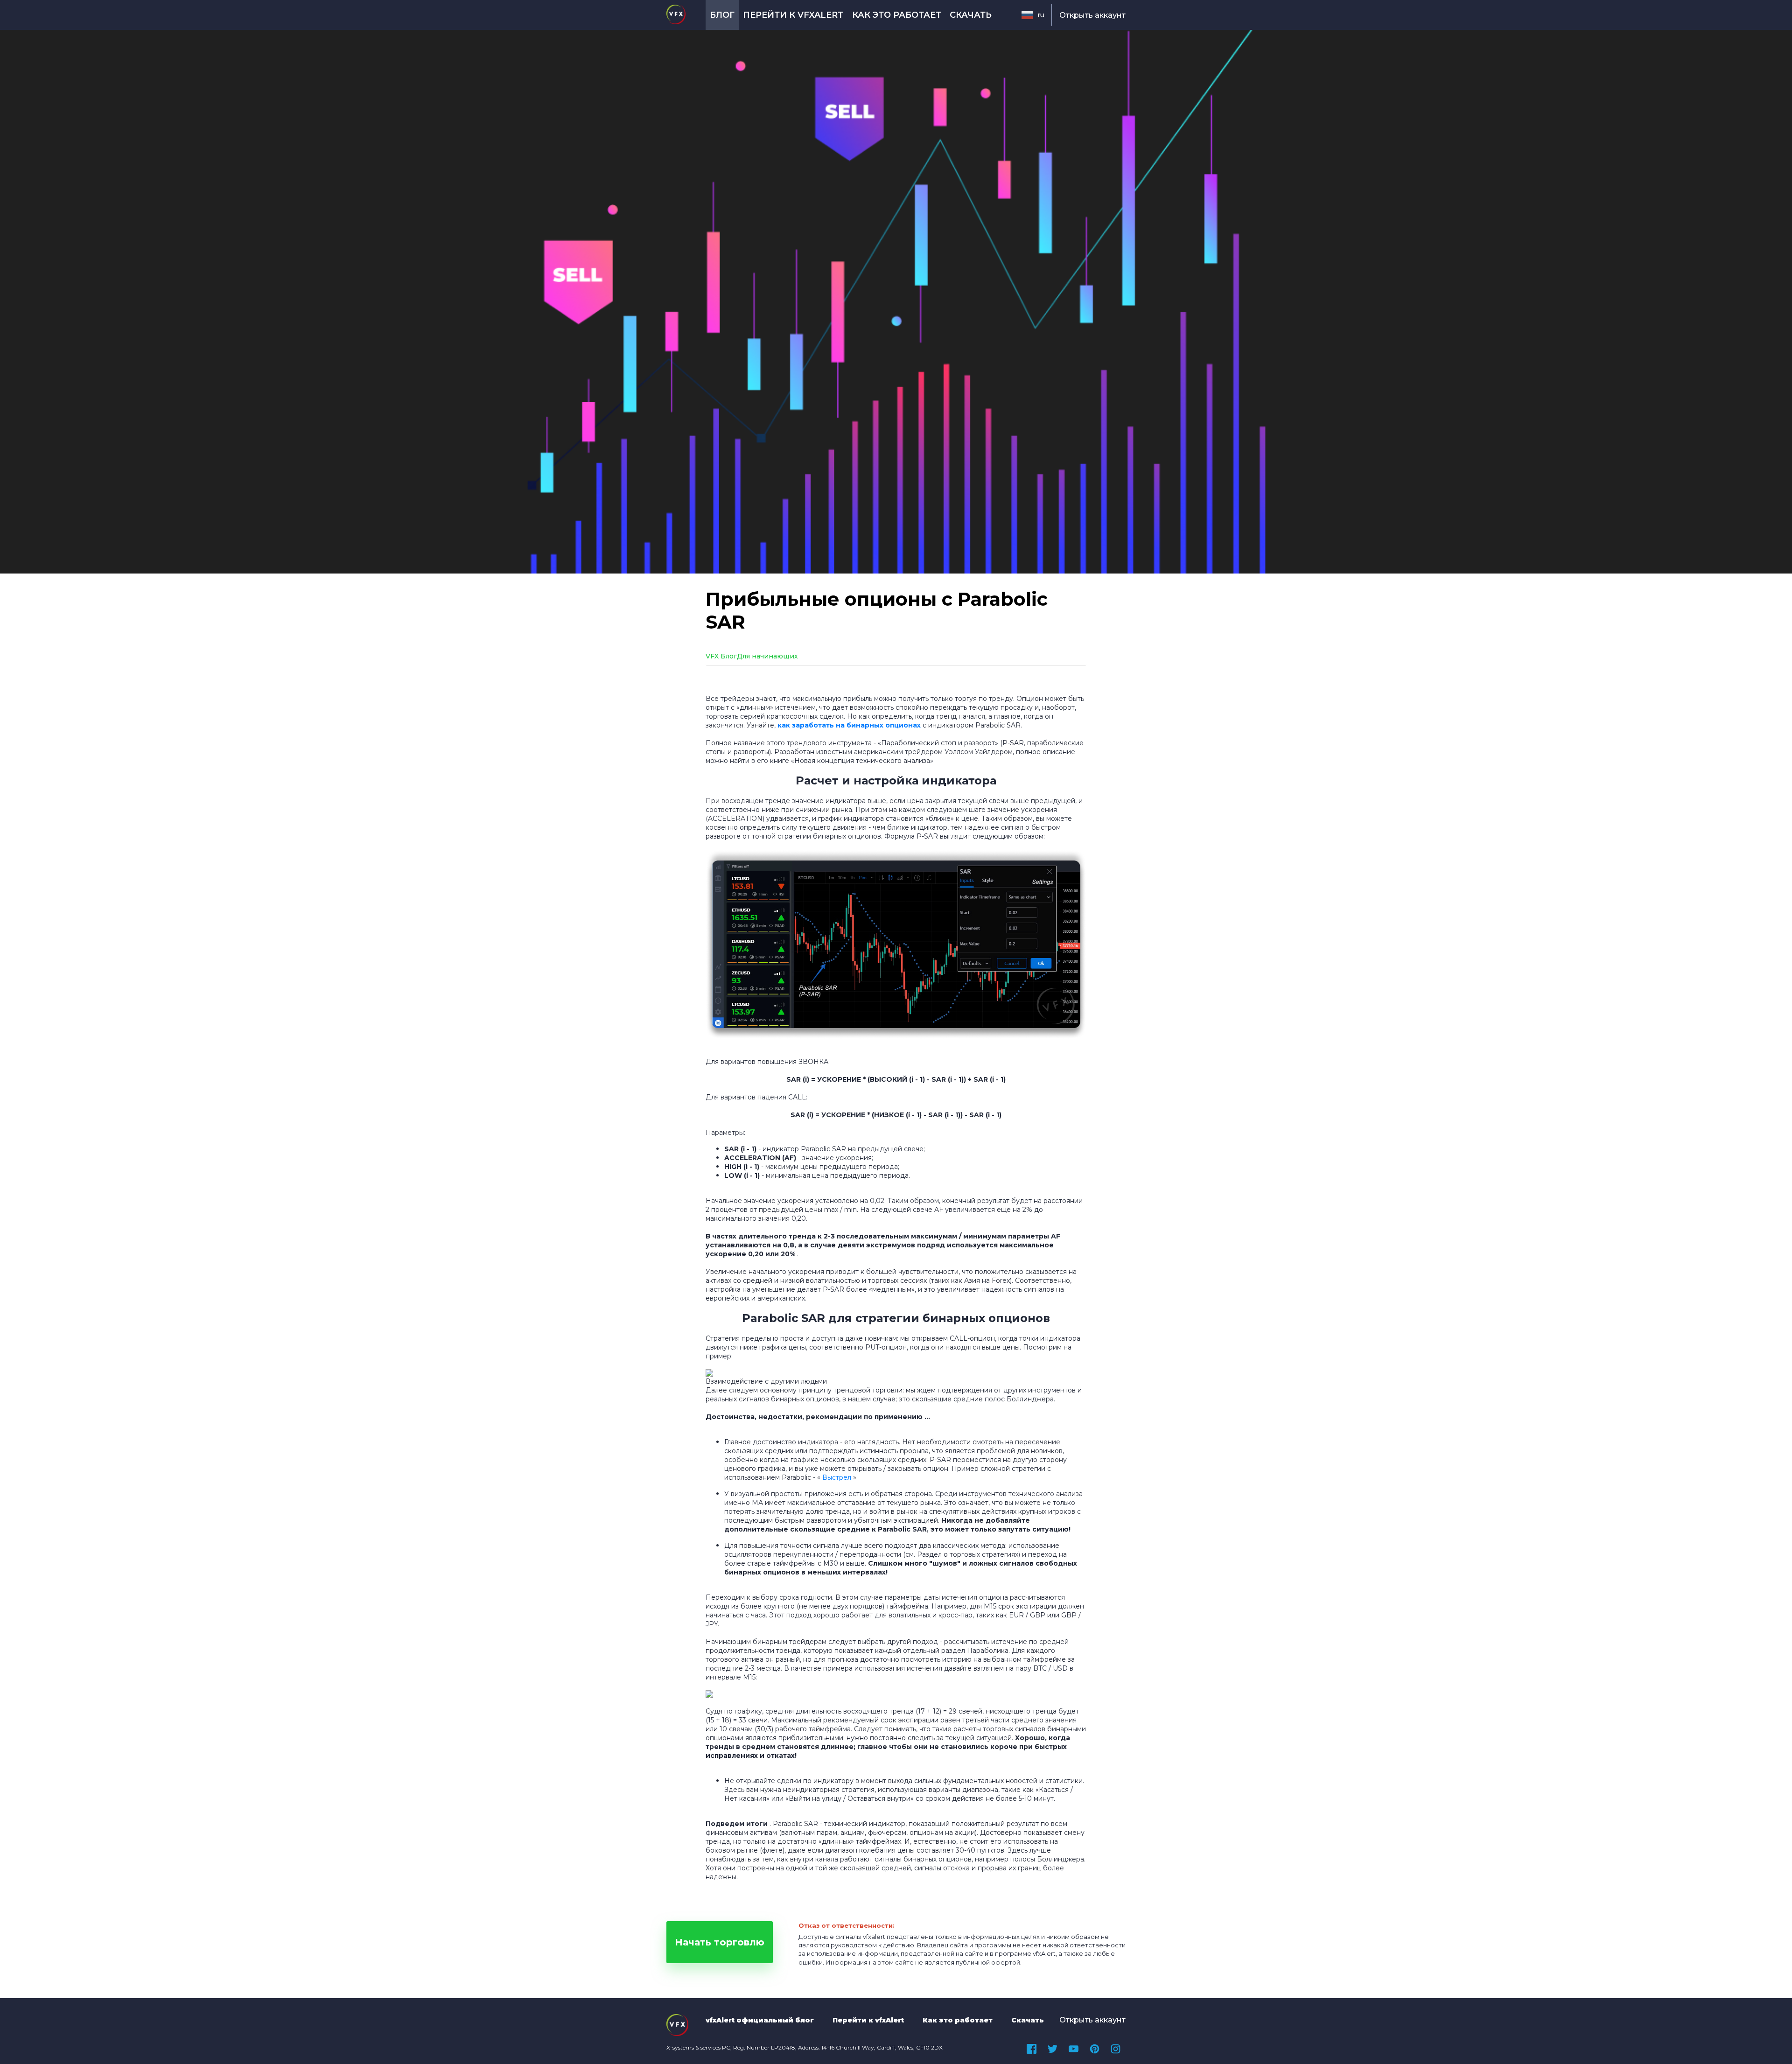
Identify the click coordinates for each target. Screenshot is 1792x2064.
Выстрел (837, 1477)
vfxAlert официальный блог (760, 2020)
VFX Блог (721, 656)
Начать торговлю (720, 1942)
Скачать (971, 15)
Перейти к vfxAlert (793, 15)
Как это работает (897, 15)
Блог (722, 15)
